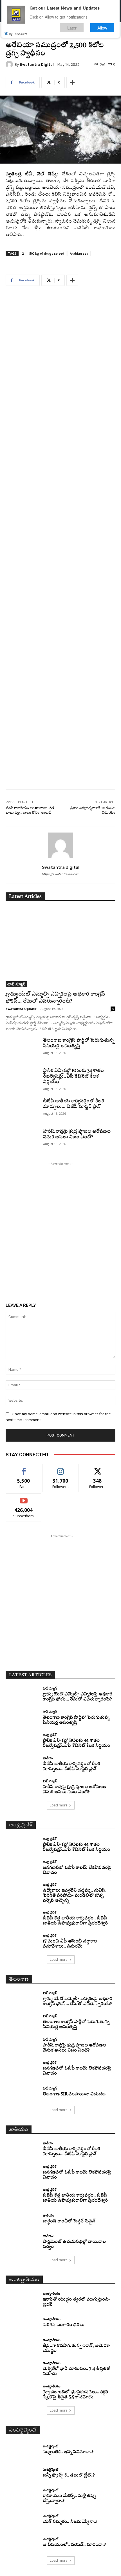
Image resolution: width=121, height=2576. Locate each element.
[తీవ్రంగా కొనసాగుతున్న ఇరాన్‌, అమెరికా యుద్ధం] (22, 2346)
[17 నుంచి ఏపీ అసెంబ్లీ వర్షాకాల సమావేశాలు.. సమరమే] (22, 1942)
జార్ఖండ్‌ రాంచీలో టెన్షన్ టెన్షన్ (69, 2221)
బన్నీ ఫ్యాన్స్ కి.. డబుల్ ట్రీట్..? (69, 2476)
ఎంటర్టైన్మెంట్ (50, 2446)
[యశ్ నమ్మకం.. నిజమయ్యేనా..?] (22, 2519)
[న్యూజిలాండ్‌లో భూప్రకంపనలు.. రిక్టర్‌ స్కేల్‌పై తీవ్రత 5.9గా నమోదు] (22, 2392)
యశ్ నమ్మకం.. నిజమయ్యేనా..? (70, 2522)
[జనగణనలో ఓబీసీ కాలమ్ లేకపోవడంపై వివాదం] (22, 1868)
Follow (61, 1468)
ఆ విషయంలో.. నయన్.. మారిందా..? (74, 2545)
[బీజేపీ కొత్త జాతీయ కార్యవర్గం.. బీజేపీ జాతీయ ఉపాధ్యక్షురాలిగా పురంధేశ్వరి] (22, 1918)
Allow (102, 28)
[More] (72, 82)
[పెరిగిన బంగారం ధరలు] (22, 2323)
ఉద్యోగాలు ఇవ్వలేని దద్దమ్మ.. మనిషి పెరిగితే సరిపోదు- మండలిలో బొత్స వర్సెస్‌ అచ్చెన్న (74, 1896)
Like (24, 1468)
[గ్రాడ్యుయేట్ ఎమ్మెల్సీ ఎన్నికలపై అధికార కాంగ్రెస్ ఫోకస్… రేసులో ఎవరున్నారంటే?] (60, 948)
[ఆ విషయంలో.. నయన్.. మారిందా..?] (22, 2543)
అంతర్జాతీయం (52, 2293)
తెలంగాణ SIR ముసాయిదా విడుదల (74, 2094)
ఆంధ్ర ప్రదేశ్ (50, 1735)
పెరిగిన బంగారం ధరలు (64, 2325)
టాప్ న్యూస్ (16, 984)
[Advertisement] (60, 542)
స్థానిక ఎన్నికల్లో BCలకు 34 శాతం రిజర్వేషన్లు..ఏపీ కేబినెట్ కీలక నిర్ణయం (73, 1076)
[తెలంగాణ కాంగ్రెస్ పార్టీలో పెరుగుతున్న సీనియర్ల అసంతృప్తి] (22, 1049)
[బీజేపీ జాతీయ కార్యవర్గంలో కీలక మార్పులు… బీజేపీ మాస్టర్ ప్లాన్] (22, 1110)
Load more (59, 1805)
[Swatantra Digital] (10, 64)
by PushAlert (18, 34)
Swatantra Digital (37, 65)
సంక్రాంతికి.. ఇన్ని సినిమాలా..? (68, 2452)
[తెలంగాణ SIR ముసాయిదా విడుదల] (22, 2092)
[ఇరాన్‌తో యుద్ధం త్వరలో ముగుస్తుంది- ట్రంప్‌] (22, 2300)
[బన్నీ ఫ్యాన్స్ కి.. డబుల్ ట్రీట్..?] (22, 2473)
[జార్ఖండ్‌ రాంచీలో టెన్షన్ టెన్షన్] (22, 2219)
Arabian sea (79, 253)
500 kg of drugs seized (47, 253)
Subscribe (24, 1498)
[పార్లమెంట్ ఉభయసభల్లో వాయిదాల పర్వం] (22, 2242)
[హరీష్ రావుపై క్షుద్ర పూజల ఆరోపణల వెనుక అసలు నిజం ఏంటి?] (22, 1140)
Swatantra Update (21, 1009)
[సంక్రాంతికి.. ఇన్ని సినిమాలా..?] (22, 2450)
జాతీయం (49, 1758)
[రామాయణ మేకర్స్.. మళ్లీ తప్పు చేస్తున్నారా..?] (22, 2496)
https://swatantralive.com (60, 874)
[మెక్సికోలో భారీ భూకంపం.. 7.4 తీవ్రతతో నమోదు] (22, 2369)
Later (72, 28)
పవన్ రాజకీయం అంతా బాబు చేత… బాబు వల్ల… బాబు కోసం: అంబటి (31, 810)
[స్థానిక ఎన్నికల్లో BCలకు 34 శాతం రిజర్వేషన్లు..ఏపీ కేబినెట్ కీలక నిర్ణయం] (22, 1080)
